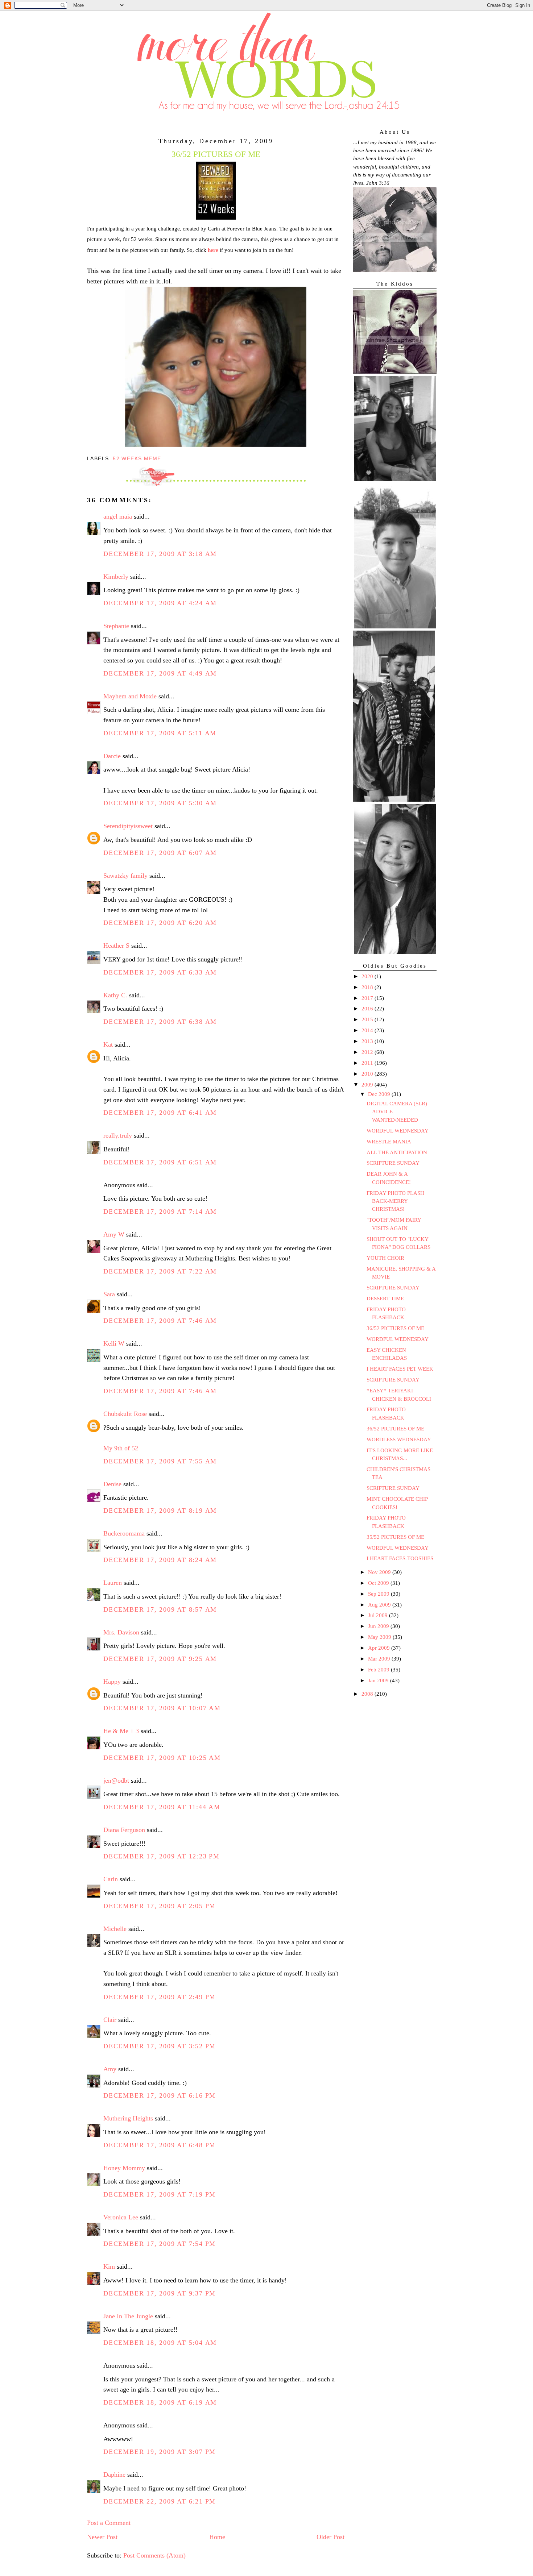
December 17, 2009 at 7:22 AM (160, 1271)
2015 (368, 1019)
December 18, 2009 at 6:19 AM (160, 2402)
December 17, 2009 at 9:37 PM (160, 2293)
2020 (368, 976)
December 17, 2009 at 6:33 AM (160, 972)
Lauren (113, 1583)
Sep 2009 (379, 1594)
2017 (368, 998)
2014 (368, 1030)
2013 (368, 1041)
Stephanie (116, 626)
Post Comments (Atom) (154, 2555)
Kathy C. (115, 995)
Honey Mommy (124, 2168)
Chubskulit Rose (125, 1414)
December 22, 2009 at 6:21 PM (160, 2501)
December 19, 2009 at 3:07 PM (160, 2452)
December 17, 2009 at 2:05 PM (160, 1906)
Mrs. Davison (121, 1632)
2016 (368, 1009)
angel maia (118, 516)
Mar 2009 (380, 1659)
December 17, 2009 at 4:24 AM (160, 603)
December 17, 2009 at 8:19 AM (160, 1511)
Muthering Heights (128, 2118)
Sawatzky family (125, 876)
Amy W (114, 1234)
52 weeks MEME (137, 458)
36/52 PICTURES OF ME (395, 1328)
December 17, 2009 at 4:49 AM (160, 673)
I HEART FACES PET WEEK (400, 1369)
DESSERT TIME (385, 1299)
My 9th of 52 (121, 1448)
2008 (368, 1694)
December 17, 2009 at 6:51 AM (160, 1162)
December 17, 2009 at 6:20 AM (160, 923)
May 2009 (380, 1637)
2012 (368, 1052)
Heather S (116, 946)
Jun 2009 (379, 1626)
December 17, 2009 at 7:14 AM (160, 1212)
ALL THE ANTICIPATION (397, 1152)
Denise (112, 1484)
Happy (112, 1682)
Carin (111, 1879)
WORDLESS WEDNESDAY (399, 1439)
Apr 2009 (380, 1648)
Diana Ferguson (124, 1830)
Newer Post (102, 2537)
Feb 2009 (379, 1670)
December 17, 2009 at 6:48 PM (160, 2145)
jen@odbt (116, 1781)
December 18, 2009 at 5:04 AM (160, 2343)
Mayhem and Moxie (130, 696)
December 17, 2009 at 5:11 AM (160, 733)
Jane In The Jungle (128, 2316)
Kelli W (114, 1343)
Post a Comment (109, 2523)
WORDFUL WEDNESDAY (398, 1131)
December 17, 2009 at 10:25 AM (162, 1758)
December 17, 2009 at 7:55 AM (160, 1461)
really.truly (118, 1135)
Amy (110, 2069)
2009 (368, 1085)
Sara (109, 1294)
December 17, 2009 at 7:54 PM (160, 2244)
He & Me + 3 (121, 1731)
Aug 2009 (380, 1605)
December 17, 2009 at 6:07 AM (160, 853)
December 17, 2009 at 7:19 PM (160, 2194)
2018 (368, 987)
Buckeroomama (124, 1533)
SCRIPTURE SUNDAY (393, 1163)
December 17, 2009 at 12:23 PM (162, 1856)
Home (217, 2537)
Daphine (114, 2475)
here (213, 250)
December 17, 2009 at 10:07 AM (162, 1708)
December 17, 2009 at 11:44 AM (162, 1807)
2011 (368, 1063)
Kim (109, 2267)
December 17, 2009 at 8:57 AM (160, 1609)
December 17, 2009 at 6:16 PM (160, 2095)
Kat (108, 1044)
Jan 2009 (379, 1680)
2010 (368, 1074)
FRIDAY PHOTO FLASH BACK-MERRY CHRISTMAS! (395, 1201)
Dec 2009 (380, 1094)
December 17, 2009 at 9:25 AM (160, 1659)
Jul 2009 (379, 1615)
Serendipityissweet (128, 826)
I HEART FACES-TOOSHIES (400, 1558)
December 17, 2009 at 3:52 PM (160, 2046)
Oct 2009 (379, 1583)
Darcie (112, 756)
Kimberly (116, 577)
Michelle (115, 1929)
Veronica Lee (121, 2217)
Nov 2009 (380, 1572)
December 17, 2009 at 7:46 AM (160, 1321)
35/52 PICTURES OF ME (395, 1537)
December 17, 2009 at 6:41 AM (160, 1113)
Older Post (330, 2537)
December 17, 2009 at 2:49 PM (160, 1997)
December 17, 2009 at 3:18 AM (160, 554)
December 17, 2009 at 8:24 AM (160, 1560)
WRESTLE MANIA (389, 1142)
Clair (110, 2020)
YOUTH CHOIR (385, 1258)
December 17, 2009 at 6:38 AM (160, 1022)
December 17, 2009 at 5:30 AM (160, 803)
